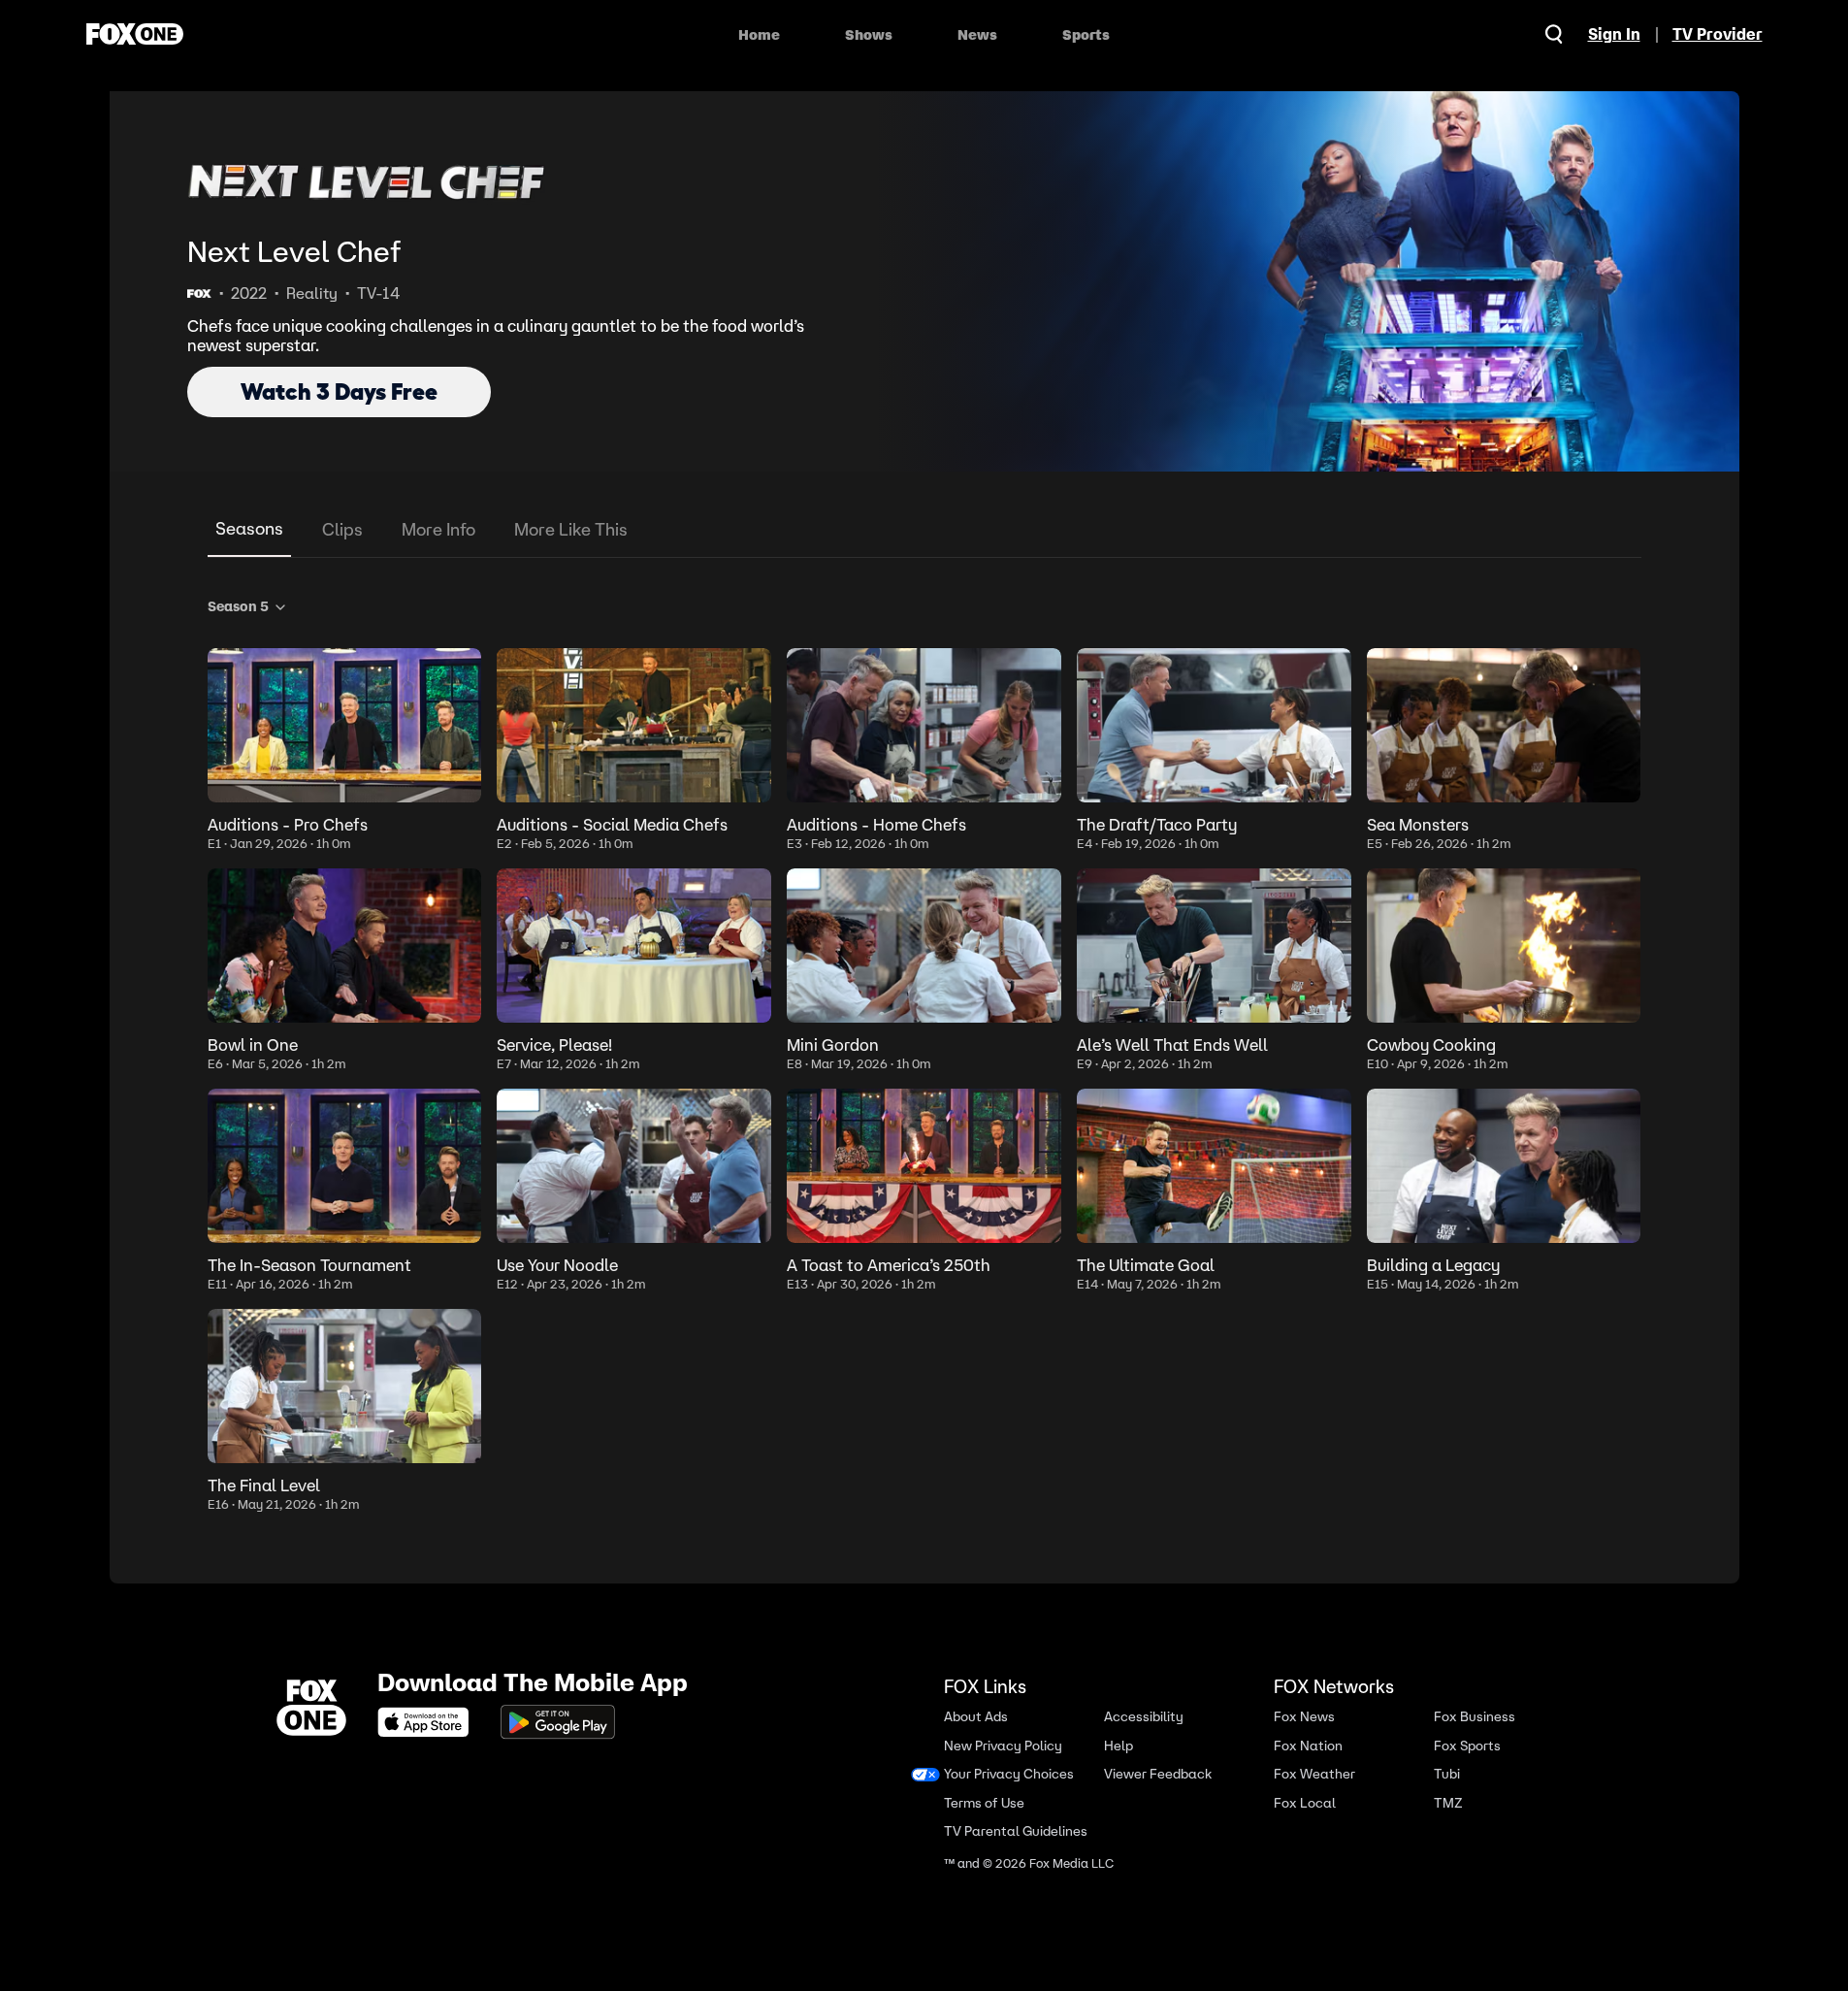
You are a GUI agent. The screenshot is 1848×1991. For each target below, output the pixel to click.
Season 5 (238, 606)
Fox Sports (1467, 1745)
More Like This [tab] (571, 529)
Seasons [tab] (249, 528)
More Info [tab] (438, 529)
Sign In (1614, 34)
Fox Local (1305, 1802)
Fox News (1304, 1717)
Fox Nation (1308, 1745)
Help (1119, 1745)
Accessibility (1144, 1717)
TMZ (1448, 1802)
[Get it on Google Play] (558, 1722)
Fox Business (1475, 1717)
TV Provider (1718, 34)
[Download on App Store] (429, 1722)
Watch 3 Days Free (339, 392)
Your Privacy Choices (1009, 1774)
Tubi (1447, 1774)
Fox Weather (1314, 1774)
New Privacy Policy (1003, 1745)
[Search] (1554, 34)
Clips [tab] (342, 529)
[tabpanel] (924, 1051)
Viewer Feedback (1158, 1774)
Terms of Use (984, 1802)
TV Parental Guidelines (1016, 1831)
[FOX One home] (135, 34)
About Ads (976, 1717)
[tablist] (924, 530)
